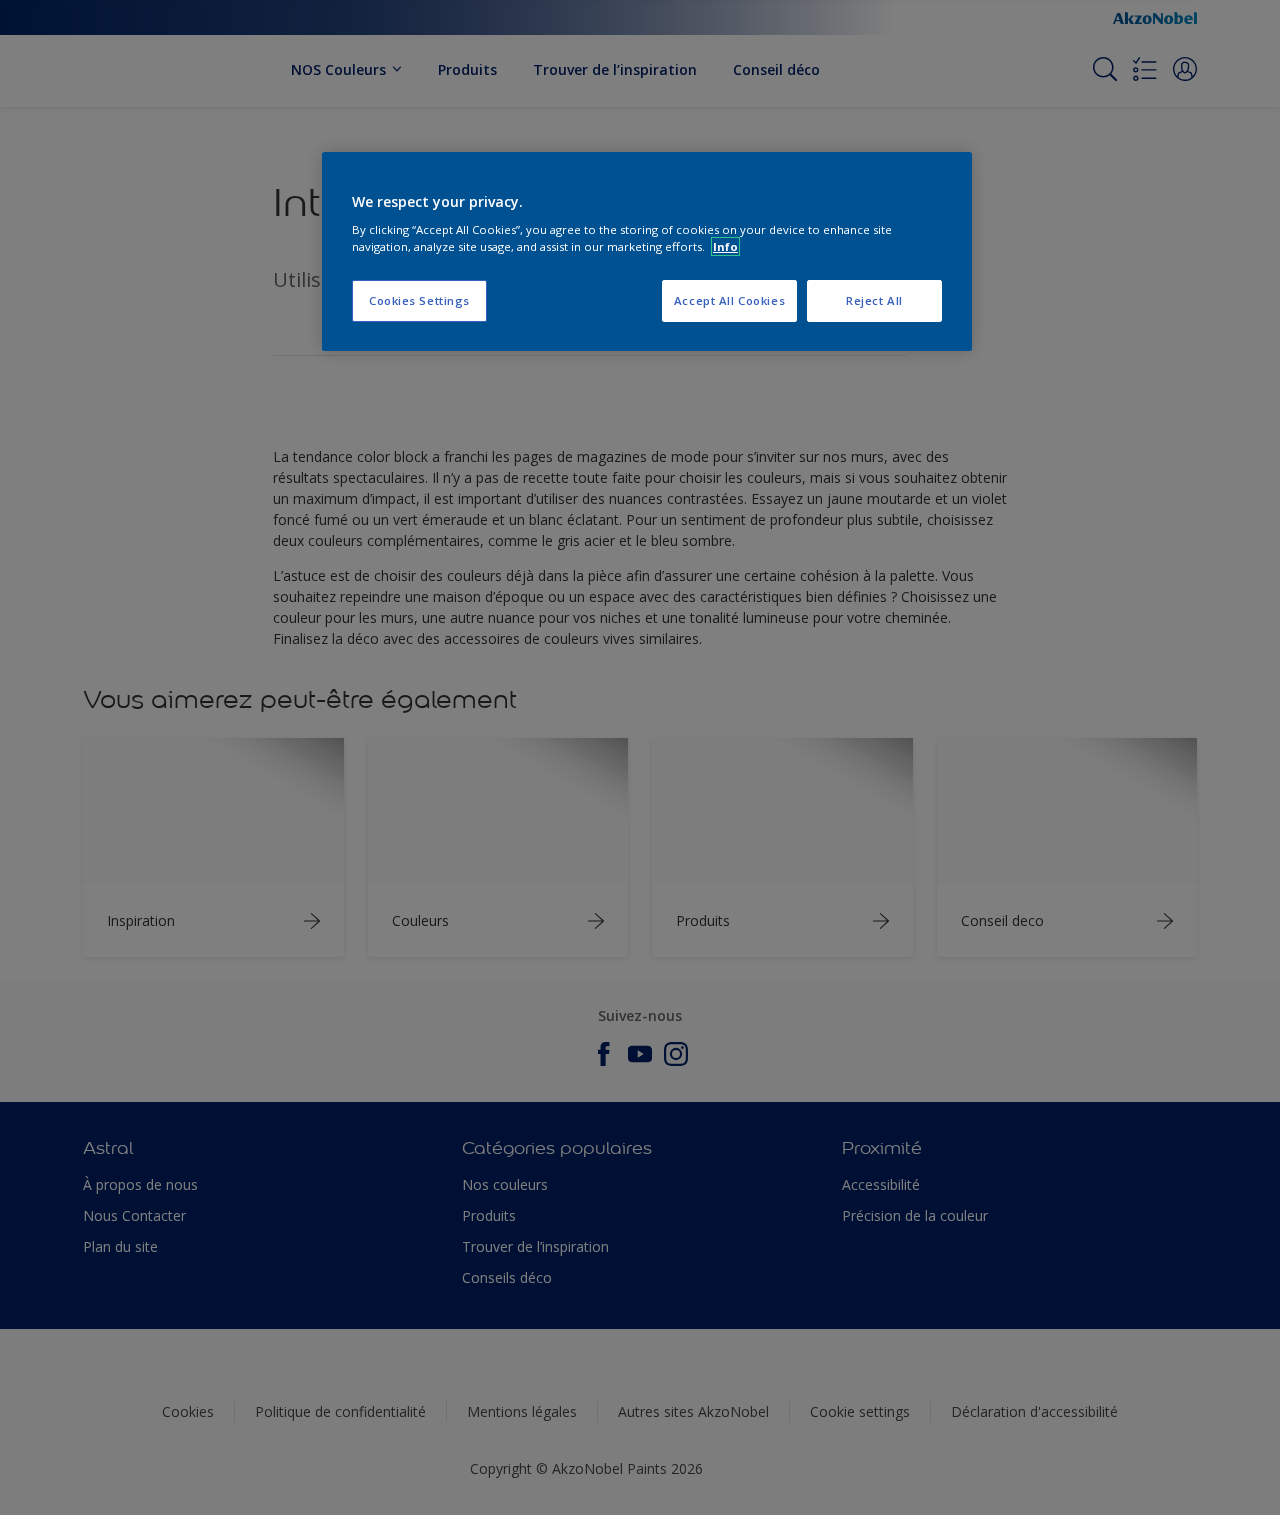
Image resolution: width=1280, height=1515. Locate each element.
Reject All (874, 300)
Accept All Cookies (729, 300)
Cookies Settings (419, 300)
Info (725, 246)
